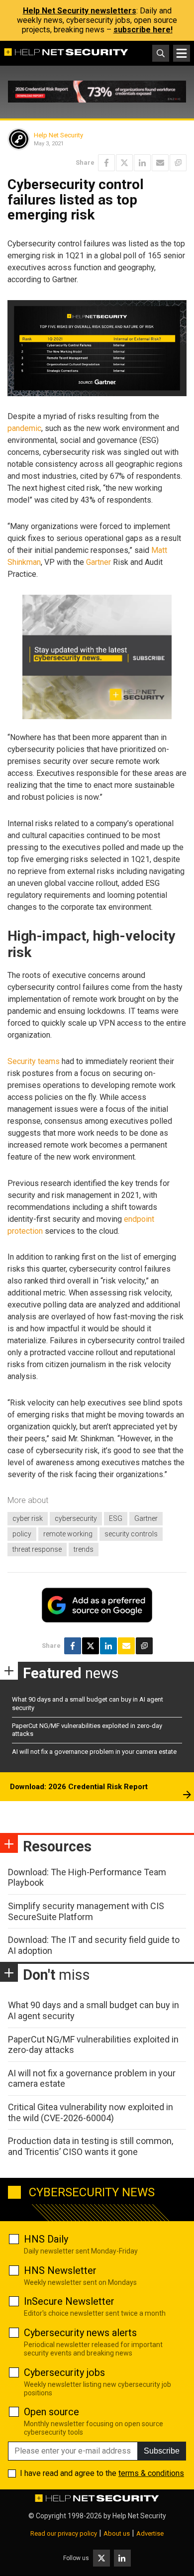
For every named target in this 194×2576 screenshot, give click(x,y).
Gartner (98, 562)
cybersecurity (76, 1518)
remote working (68, 1534)
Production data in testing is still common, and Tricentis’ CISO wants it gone (91, 2146)
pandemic (24, 428)
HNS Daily (46, 2239)
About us (117, 2533)
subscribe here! (143, 30)
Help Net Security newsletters (80, 11)
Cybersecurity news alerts (80, 2333)
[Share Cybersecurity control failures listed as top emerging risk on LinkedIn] (142, 163)
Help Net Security (58, 135)
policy (22, 1534)
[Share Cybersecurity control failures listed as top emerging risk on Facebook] (106, 163)
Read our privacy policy (64, 2533)
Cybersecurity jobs (64, 2372)
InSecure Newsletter (69, 2301)
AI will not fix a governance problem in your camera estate (94, 1752)
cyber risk (28, 1518)
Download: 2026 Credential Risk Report (79, 1787)
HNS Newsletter (60, 2270)
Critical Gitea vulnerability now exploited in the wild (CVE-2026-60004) (91, 2112)
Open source (51, 2412)
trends (84, 1549)
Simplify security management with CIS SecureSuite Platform (86, 1911)
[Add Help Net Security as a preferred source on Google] (178, 163)
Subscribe (162, 2451)
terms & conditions (151, 2473)
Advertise (150, 2533)
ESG (116, 1518)
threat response (37, 1549)
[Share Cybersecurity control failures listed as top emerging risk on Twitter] (124, 163)
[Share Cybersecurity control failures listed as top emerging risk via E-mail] (160, 163)
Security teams (34, 1061)
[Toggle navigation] (182, 53)
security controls (131, 1534)
